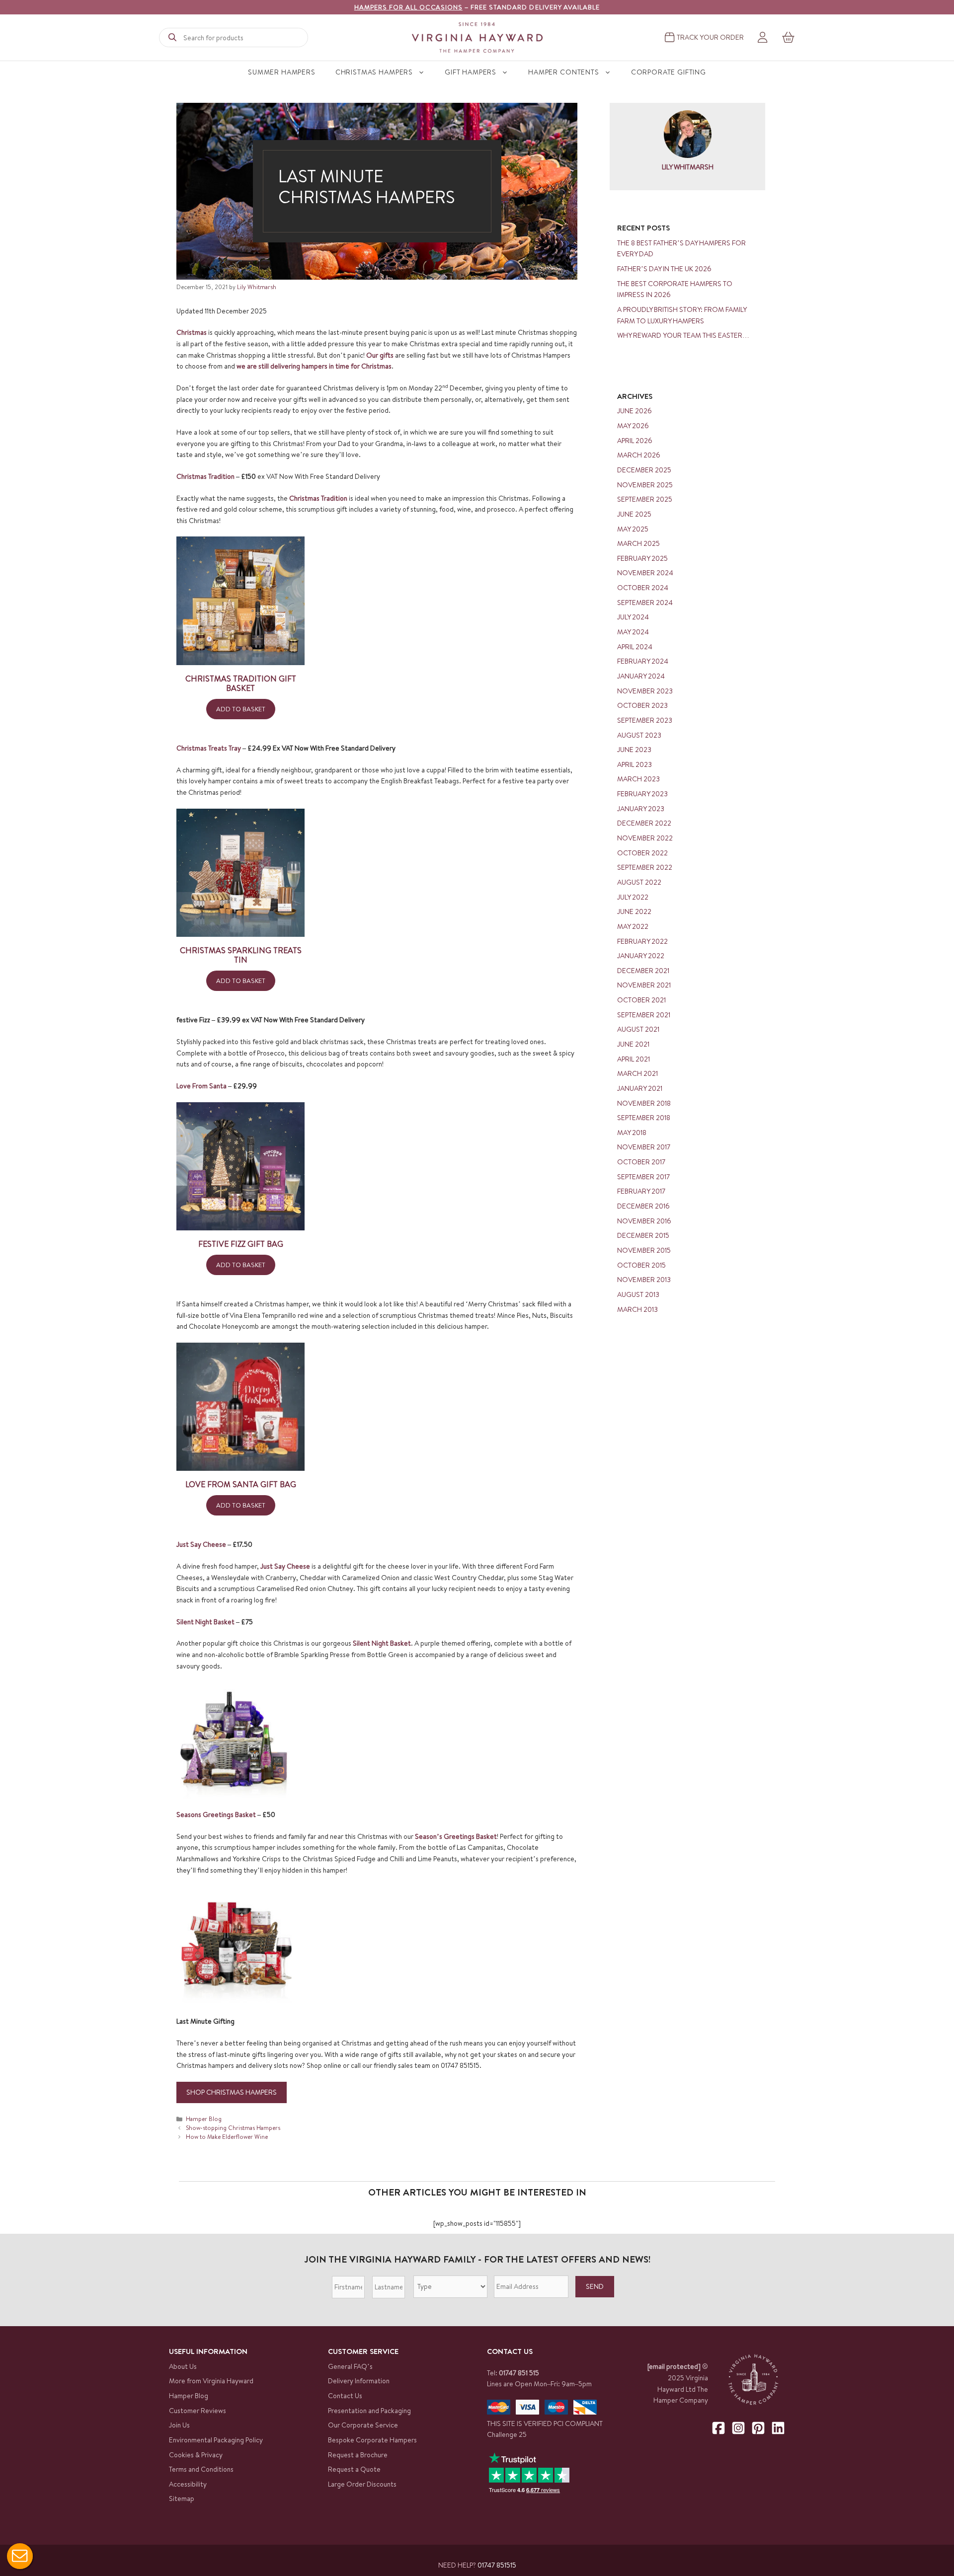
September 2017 (643, 1177)
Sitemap (182, 2499)
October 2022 (642, 853)
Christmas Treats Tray (209, 748)
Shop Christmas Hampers (232, 2092)
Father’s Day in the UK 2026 (664, 269)
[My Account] (762, 38)
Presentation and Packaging (369, 2411)
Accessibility (188, 2484)
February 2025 (642, 558)
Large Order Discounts (362, 2484)
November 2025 (645, 485)
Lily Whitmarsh (688, 167)
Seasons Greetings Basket (217, 1815)
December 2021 (643, 971)
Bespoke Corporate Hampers (372, 2440)
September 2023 (645, 720)
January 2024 (641, 676)
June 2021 (633, 1044)
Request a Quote (354, 2469)
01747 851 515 (519, 2373)
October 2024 (643, 588)
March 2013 (637, 1309)
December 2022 (644, 823)
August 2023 (639, 735)
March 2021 (637, 1073)
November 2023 (645, 691)
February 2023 (642, 794)
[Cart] (789, 37)
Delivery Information (359, 2381)
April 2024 (635, 647)
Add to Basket (241, 709)
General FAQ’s (350, 2366)
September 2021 (644, 1015)
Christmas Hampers (374, 72)
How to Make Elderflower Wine (227, 2137)
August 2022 (639, 882)
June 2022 (634, 911)
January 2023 (641, 809)
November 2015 (644, 1250)
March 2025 (638, 543)
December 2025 (644, 470)
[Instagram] (738, 2428)
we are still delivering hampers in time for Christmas (314, 366)
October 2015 (641, 1265)
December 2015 (643, 1235)
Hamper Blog (204, 2119)
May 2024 (633, 632)
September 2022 (645, 867)
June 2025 (634, 514)
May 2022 (633, 926)
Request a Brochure (358, 2455)
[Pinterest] (758, 2428)
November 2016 (644, 1221)
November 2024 (645, 573)
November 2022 (645, 838)
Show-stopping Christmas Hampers (233, 2128)
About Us (183, 2366)
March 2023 (638, 779)
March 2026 (639, 455)
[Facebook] (718, 2428)
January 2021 (640, 1088)
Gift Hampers (471, 72)
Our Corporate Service (363, 2425)
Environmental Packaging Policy (216, 2440)
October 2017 (641, 1162)
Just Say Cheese (202, 1544)
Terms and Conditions (201, 2469)
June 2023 (634, 750)
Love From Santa (201, 1086)
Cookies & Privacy (196, 2455)
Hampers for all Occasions (408, 7)
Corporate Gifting (669, 72)
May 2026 (633, 426)
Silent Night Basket (205, 1622)
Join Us (179, 2425)
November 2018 (644, 1103)
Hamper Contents (564, 72)
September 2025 (645, 499)
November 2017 (644, 1147)
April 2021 (634, 1059)
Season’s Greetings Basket (456, 1836)
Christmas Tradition (205, 476)
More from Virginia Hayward (211, 2381)
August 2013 (638, 1294)
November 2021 (644, 985)
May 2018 (632, 1133)
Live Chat (20, 2556)
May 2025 (633, 529)
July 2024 (633, 617)
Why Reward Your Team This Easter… (683, 335)
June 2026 (635, 411)
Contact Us (345, 2396)
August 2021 (638, 1029)
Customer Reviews (198, 2411)
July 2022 (633, 897)
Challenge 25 (507, 2434)
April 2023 (635, 764)
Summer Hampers (282, 72)
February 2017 (641, 1191)
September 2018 (644, 1118)
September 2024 (645, 603)
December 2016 (643, 1206)
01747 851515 (497, 2565)
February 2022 (642, 941)
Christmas (192, 332)
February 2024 (643, 661)
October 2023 (642, 705)
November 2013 (644, 1280)
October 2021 (641, 1000)
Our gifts (380, 355)
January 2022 (641, 956)
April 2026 (635, 441)
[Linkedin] (778, 2428)
